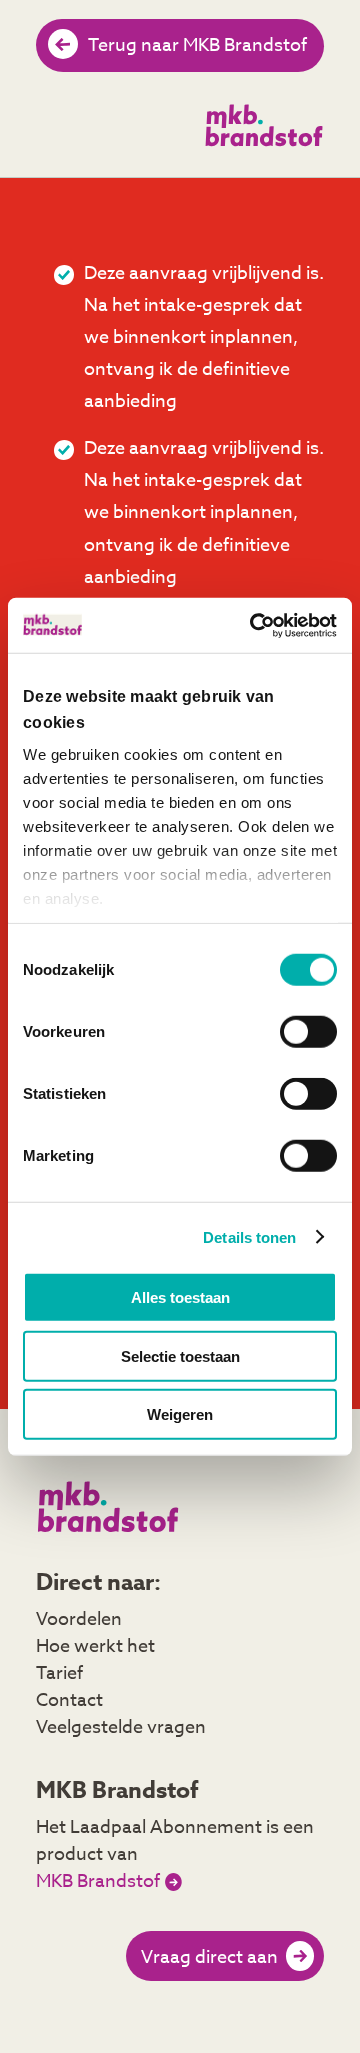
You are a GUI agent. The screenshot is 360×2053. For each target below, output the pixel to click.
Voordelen (79, 1619)
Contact (69, 1700)
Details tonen (249, 1236)
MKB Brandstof (98, 1882)
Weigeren (180, 1414)
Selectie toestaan (180, 1355)
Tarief (59, 1673)
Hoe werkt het (95, 1646)
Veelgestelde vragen (121, 1727)
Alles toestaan (180, 1297)
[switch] (308, 1032)
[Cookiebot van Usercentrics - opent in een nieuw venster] (254, 625)
